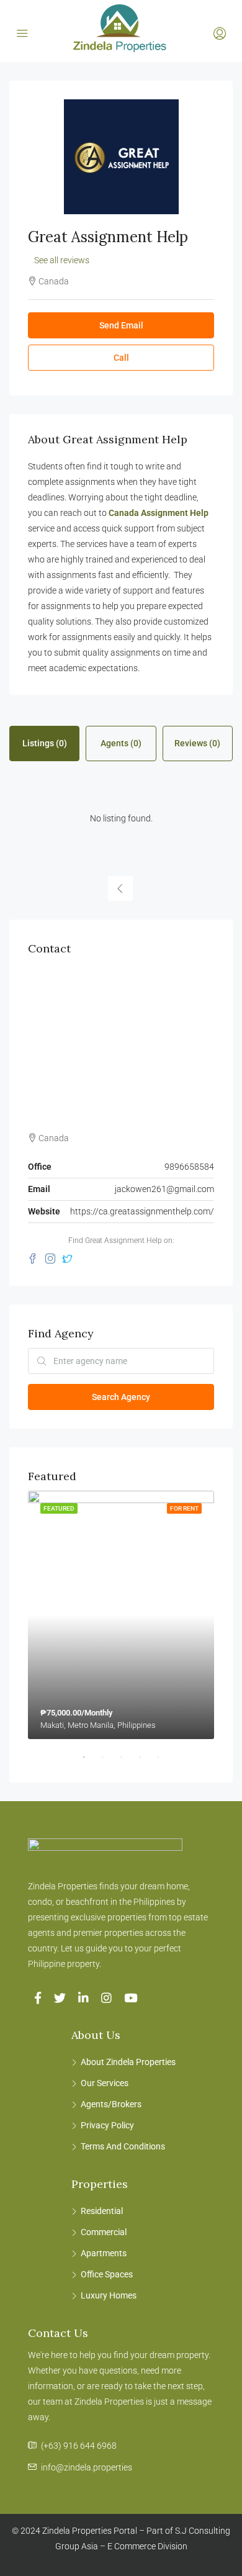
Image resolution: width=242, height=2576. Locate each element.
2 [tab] (109, 1762)
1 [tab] (90, 1762)
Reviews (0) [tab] (197, 743)
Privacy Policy (107, 2125)
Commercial (104, 2232)
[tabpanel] (121, 1615)
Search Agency (121, 1397)
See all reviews (62, 260)
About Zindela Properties (128, 2062)
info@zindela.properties (87, 2467)
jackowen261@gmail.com (164, 1189)
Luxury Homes (109, 2295)
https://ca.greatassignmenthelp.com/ (142, 1211)
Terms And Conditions (123, 2146)
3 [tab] (127, 1762)
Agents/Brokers (111, 2104)
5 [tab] (164, 1762)
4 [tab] (146, 1762)
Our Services (105, 2083)
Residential (102, 2211)
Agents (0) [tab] (121, 743)
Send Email (121, 325)
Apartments (104, 2253)
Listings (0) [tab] (45, 743)
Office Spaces (107, 2274)
